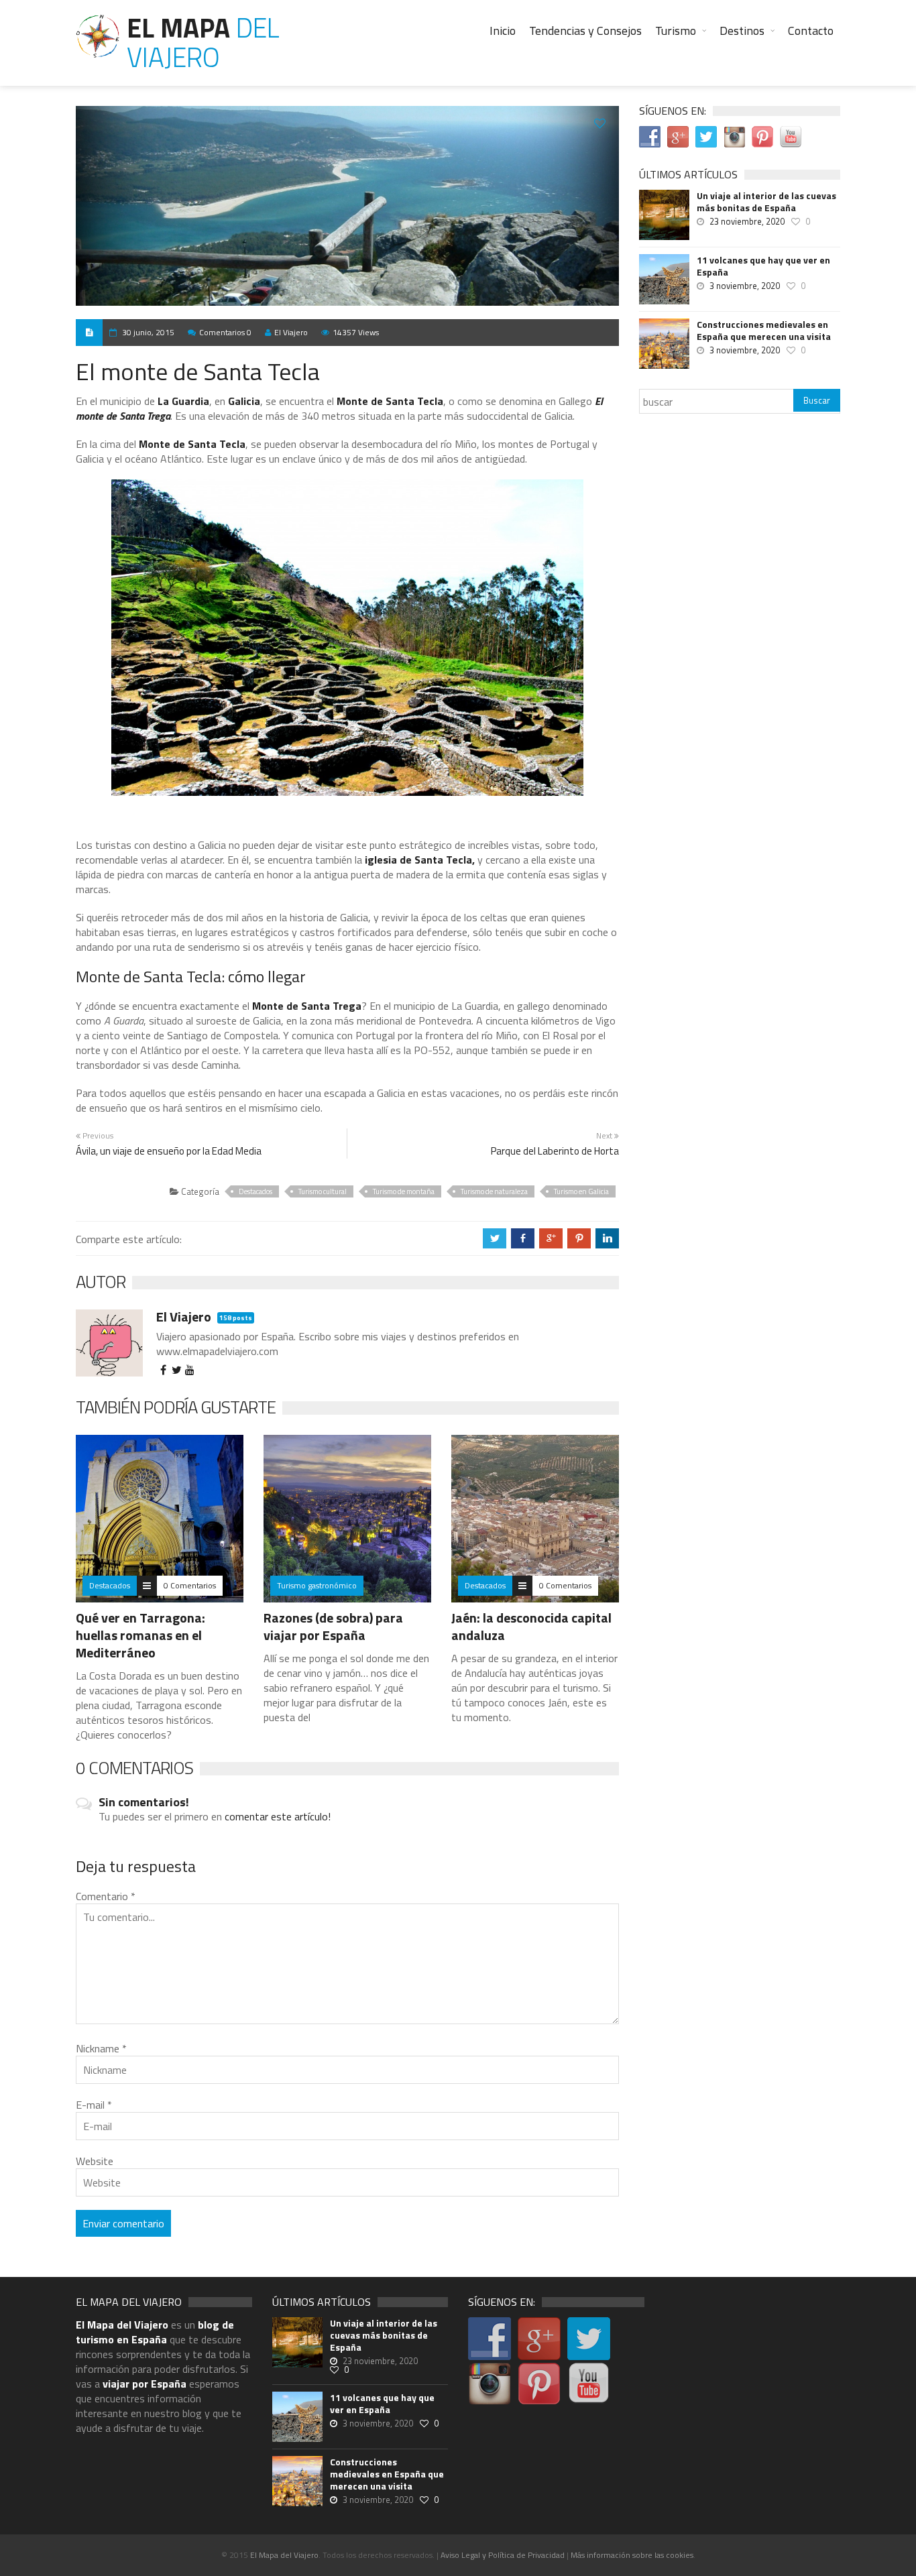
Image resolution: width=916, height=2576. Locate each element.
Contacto (811, 31)
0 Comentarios (190, 1585)
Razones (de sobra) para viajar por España (333, 1626)
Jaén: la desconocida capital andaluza (531, 1626)
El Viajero (291, 332)
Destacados (255, 1191)
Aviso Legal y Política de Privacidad (503, 2555)
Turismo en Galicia (581, 1191)
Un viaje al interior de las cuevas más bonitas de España (766, 202)
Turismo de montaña (404, 1191)
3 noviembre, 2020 (745, 286)
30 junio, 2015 (148, 332)
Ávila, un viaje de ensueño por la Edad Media (169, 1151)
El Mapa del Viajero (284, 2555)
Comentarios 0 (225, 332)
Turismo (676, 31)
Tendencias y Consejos (585, 31)
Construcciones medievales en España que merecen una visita (764, 331)
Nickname (101, 2048)
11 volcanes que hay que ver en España (763, 266)
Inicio (503, 31)
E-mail (94, 2105)
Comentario (106, 1896)
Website (95, 2161)
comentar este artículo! (278, 1816)
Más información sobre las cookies (632, 2555)
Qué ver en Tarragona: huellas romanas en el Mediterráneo (140, 1635)
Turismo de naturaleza (494, 1191)
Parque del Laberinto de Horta (555, 1151)
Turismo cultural (323, 1191)
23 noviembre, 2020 (747, 221)
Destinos (742, 31)
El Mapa (203, 43)
